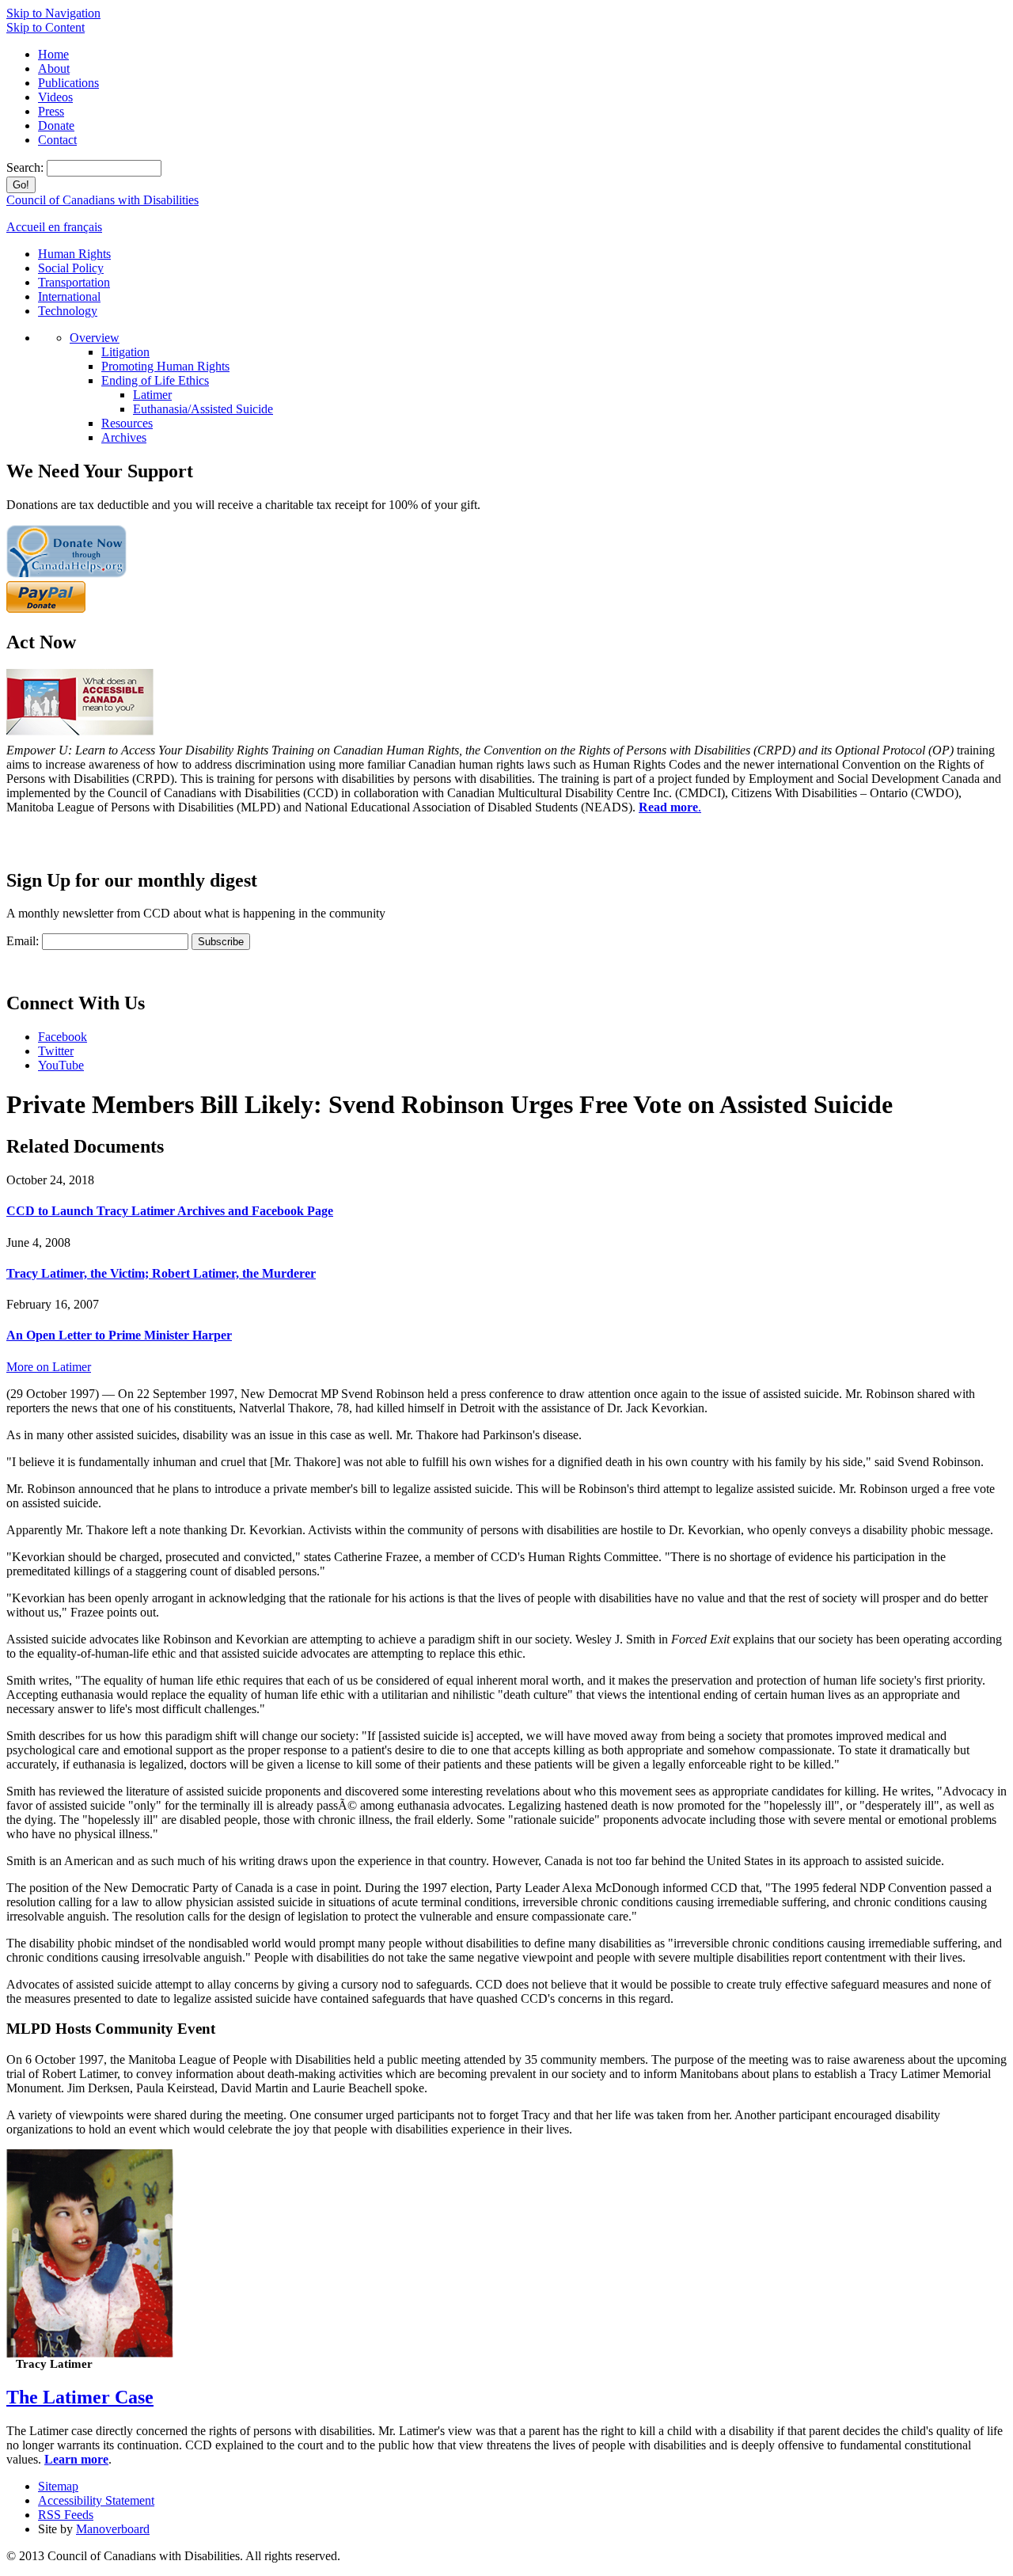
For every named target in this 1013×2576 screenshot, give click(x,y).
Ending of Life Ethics (155, 380)
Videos (55, 97)
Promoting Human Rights (165, 366)
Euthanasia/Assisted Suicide (203, 409)
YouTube (61, 1065)
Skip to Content (46, 27)
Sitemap (58, 2486)
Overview (95, 338)
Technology (68, 311)
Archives (124, 437)
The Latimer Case (80, 2397)
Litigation (125, 352)
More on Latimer (49, 1367)
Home (53, 54)
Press (51, 111)
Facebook (63, 1037)
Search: (27, 167)
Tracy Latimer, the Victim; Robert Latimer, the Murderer (161, 1273)
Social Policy (71, 268)
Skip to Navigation (53, 13)
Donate (56, 125)
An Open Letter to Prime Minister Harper (119, 1335)
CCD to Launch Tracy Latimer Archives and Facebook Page (170, 1211)
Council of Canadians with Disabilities (102, 200)
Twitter (56, 1051)
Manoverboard (113, 2529)
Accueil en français (54, 227)
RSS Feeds (66, 2515)
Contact (57, 140)
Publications (68, 83)
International (69, 296)
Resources (127, 423)
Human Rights (74, 254)
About (54, 68)
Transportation (74, 282)
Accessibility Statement (96, 2500)
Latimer (152, 395)
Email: (23, 941)
